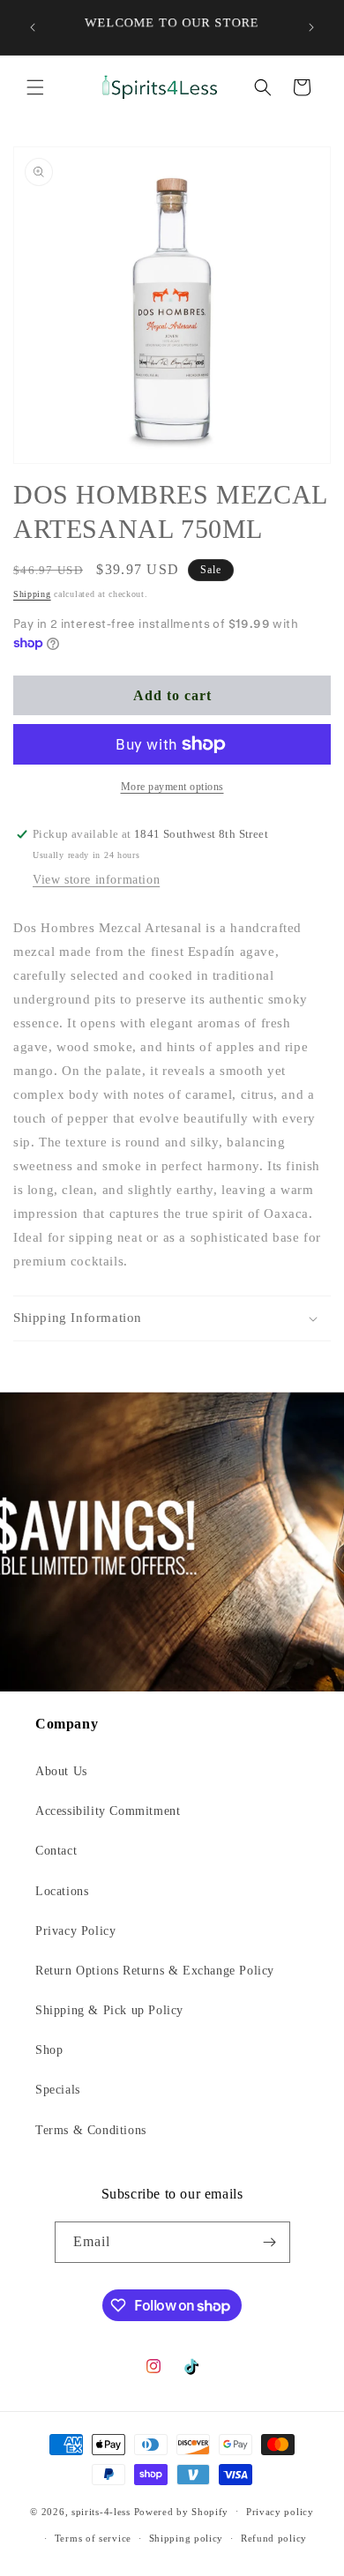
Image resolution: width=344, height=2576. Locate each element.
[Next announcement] (311, 27)
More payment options (172, 787)
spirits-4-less (101, 2511)
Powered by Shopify (182, 2511)
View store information (96, 880)
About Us (61, 1771)
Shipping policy (187, 2538)
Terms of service (93, 2538)
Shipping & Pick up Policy (109, 2010)
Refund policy (274, 2538)
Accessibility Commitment (108, 1811)
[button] (35, 87)
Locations (62, 1891)
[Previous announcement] (33, 27)
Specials (58, 2090)
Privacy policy (280, 2512)
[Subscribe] (270, 2242)
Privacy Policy (75, 1931)
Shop (49, 2050)
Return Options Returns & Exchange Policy (155, 1971)
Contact (56, 1851)
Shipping (32, 594)
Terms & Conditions (91, 2130)
